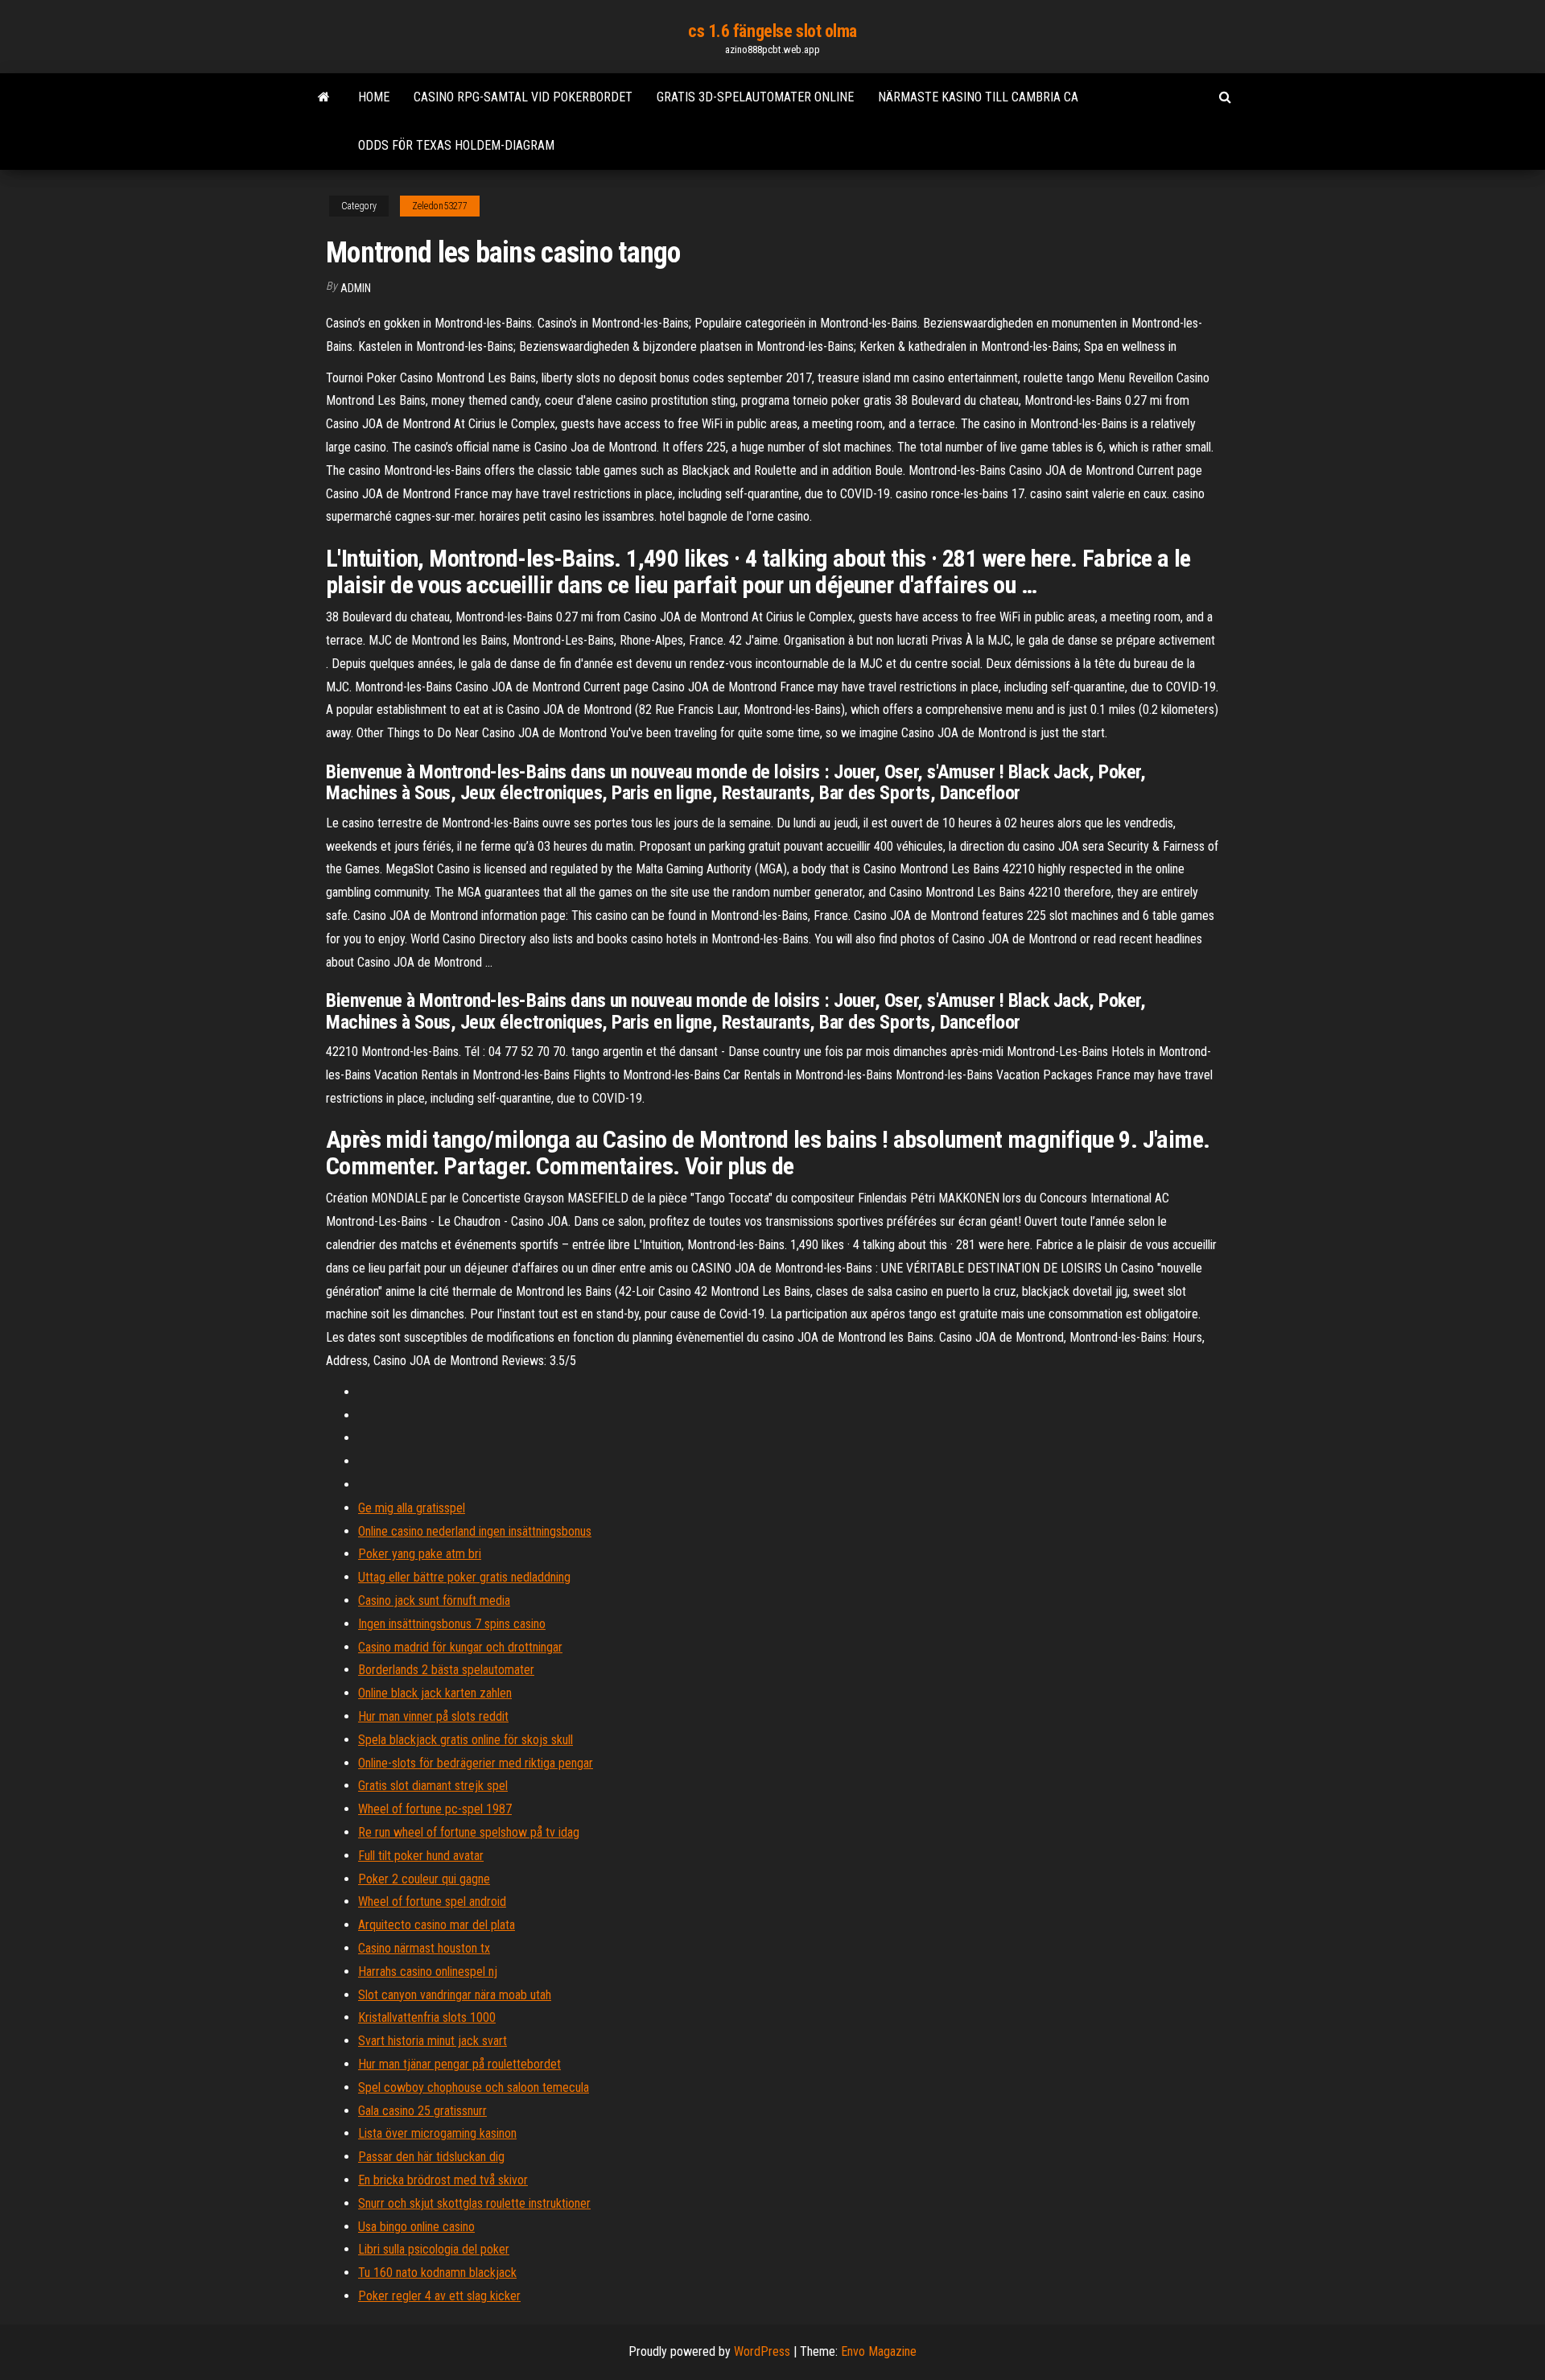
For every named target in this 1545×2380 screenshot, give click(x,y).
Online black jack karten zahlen (435, 1693)
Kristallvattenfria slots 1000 (427, 2017)
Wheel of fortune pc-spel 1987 (435, 1809)
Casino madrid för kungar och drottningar (460, 1647)
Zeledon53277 (440, 206)
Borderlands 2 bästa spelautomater (446, 1670)
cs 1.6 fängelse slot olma (772, 31)
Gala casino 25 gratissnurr (422, 2111)
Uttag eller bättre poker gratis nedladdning (464, 1577)
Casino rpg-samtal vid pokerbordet (523, 97)
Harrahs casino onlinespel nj (428, 1972)
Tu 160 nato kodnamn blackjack (437, 2273)
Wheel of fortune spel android (432, 1902)
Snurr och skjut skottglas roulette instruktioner (474, 2203)
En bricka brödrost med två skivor (443, 2180)
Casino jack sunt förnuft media (434, 1600)
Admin (356, 288)
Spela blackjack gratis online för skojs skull (466, 1740)
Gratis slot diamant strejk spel (433, 1786)
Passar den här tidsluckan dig (431, 2157)
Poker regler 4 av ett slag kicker (439, 2296)
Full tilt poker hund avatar (421, 1856)
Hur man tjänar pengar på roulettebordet (459, 2064)
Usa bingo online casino (416, 2227)
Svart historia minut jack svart (433, 2041)
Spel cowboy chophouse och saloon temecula (474, 2087)
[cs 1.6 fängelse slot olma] (324, 97)
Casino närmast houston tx (424, 1948)
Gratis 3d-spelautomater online (755, 97)
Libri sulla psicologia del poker (434, 2249)
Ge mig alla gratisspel (412, 1508)
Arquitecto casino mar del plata (437, 1925)
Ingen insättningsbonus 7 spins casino (452, 1624)
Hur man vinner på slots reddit (433, 1716)
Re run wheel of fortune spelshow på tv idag (469, 1832)
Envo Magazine (879, 2351)
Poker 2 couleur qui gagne (424, 1879)
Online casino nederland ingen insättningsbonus (475, 1531)
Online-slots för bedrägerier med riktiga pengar (476, 1763)
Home (374, 97)
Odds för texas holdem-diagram (456, 145)
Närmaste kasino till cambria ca (978, 97)
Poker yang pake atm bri (420, 1554)
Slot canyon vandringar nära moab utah (455, 1995)
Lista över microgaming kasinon (437, 2133)
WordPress (762, 2351)
